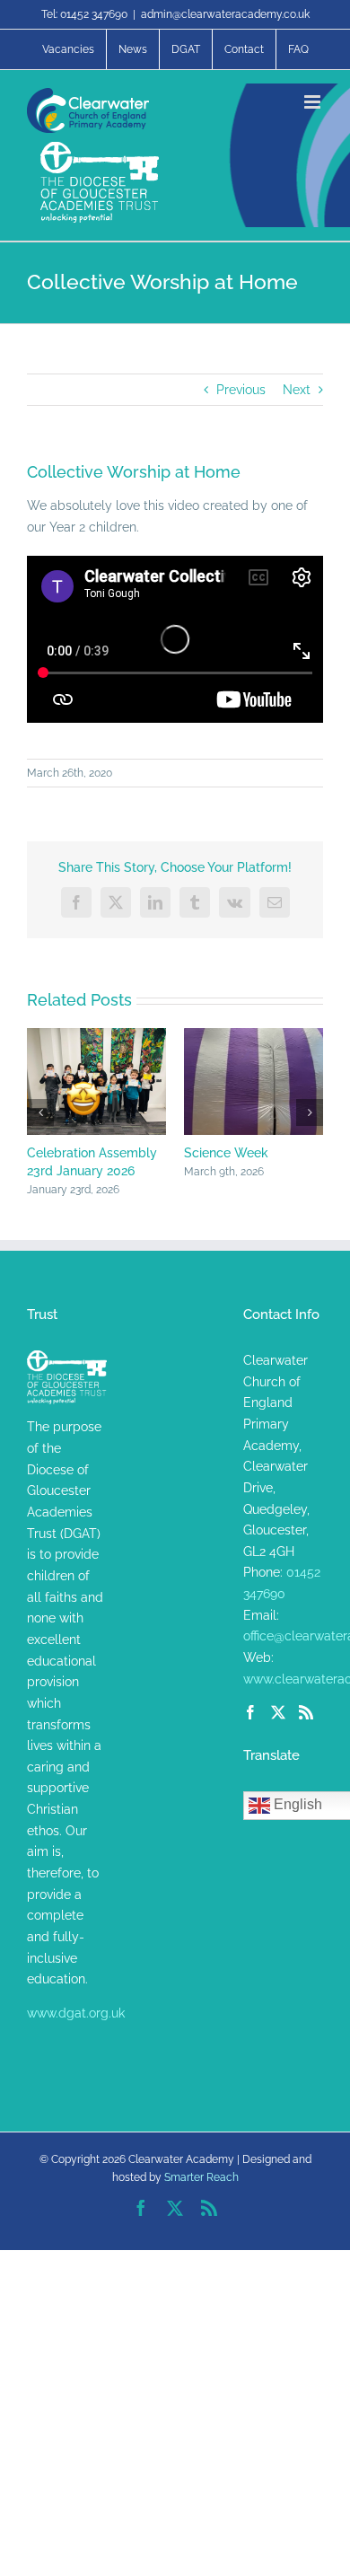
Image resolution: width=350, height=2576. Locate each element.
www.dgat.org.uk (76, 2015)
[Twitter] (278, 1714)
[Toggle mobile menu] (314, 102)
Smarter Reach (201, 2179)
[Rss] (306, 1714)
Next (297, 390)
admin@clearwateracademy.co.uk (225, 14)
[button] (40, 1113)
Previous (241, 390)
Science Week (197, 1153)
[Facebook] (250, 1714)
